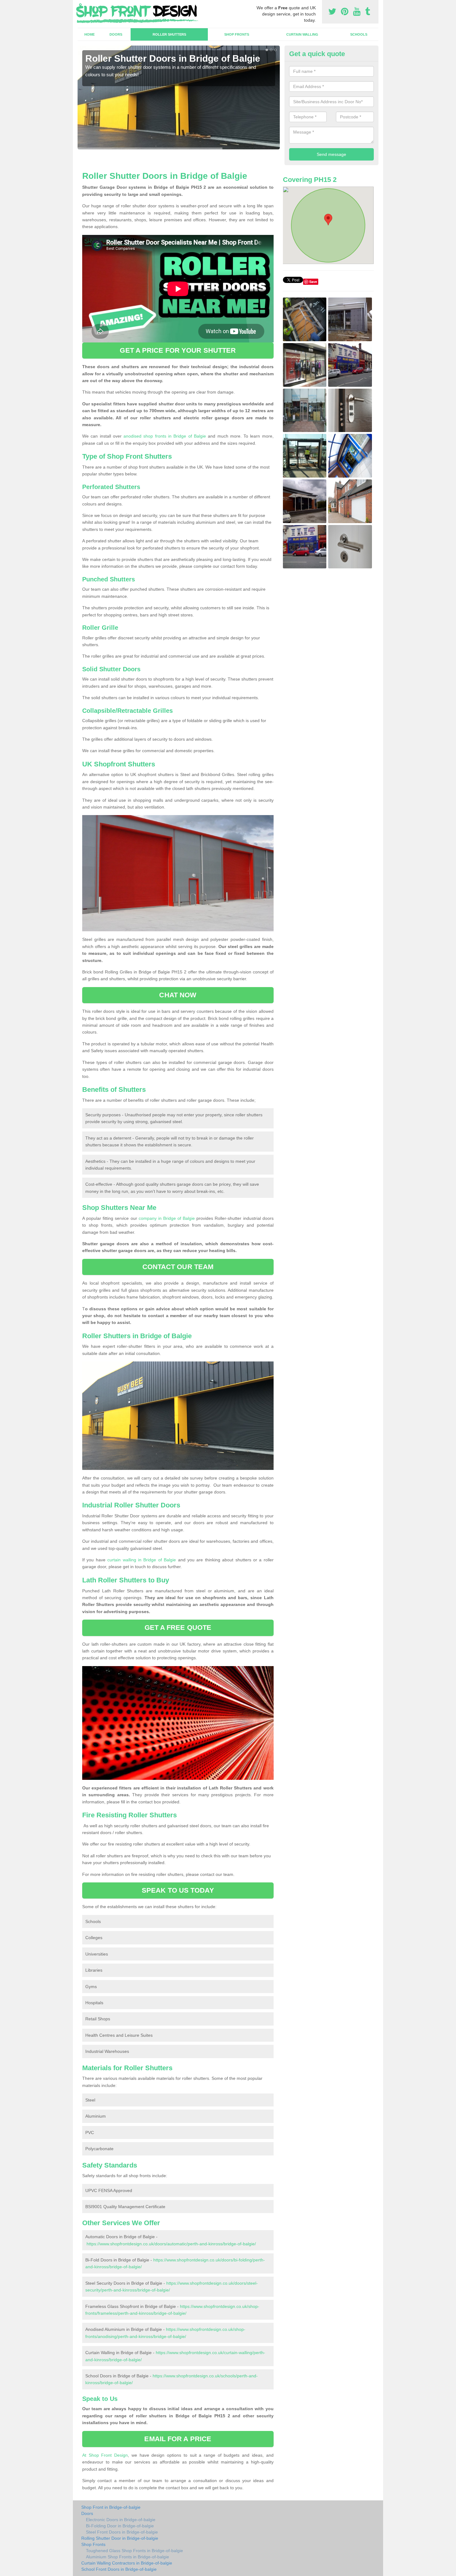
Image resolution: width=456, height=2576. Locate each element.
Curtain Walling (302, 34)
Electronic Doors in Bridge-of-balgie (121, 2520)
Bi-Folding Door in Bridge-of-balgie (120, 2526)
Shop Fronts (237, 34)
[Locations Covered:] (80, 5)
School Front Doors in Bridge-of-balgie (119, 2569)
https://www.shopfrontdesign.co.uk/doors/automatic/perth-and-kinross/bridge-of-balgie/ (171, 2244)
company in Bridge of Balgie (167, 1218)
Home (89, 34)
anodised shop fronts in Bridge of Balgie (165, 436)
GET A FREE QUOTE (178, 1628)
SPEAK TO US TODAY (178, 1890)
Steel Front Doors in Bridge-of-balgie (122, 2532)
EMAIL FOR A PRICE (178, 2439)
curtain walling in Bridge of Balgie (142, 1560)
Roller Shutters (169, 34)
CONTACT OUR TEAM (178, 1267)
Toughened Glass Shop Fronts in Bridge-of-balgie (134, 2551)
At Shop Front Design (105, 2455)
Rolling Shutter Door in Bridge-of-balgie (120, 2538)
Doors (116, 34)
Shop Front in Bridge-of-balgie (111, 2507)
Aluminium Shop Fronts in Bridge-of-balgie (127, 2557)
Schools (359, 34)
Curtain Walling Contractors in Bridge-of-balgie (127, 2563)
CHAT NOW (178, 995)
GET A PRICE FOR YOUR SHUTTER (178, 350)
